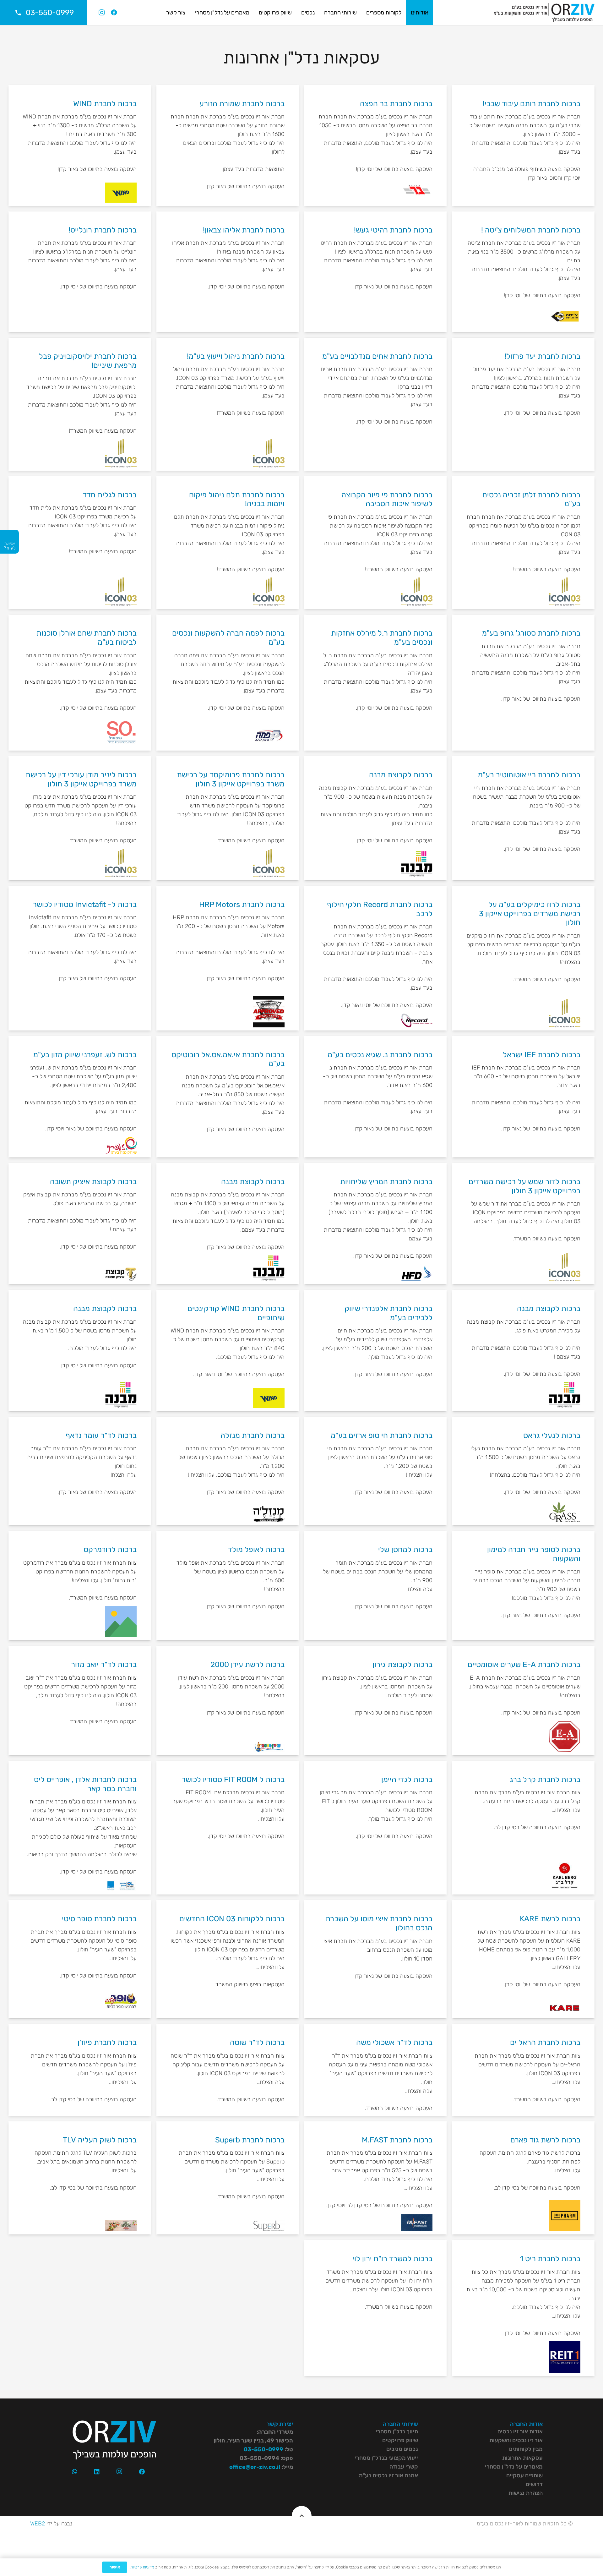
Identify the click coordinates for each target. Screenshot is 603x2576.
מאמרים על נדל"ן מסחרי (514, 2467)
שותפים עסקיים (524, 2475)
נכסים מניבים (402, 2449)
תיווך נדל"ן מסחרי (397, 2431)
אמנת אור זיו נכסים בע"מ (388, 2475)
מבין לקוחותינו (526, 2449)
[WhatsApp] (75, 2472)
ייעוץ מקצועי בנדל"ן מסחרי (386, 2458)
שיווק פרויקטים (400, 2440)
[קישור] (544, 13)
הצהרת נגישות (526, 2493)
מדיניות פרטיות (142, 2567)
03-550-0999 (263, 2449)
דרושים (534, 2484)
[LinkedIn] (97, 2472)
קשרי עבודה (404, 2467)
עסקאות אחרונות (522, 2458)
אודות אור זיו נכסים (520, 2431)
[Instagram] (101, 13)
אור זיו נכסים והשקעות (516, 2440)
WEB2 (38, 2524)
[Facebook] (114, 13)
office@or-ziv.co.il (255, 2467)
